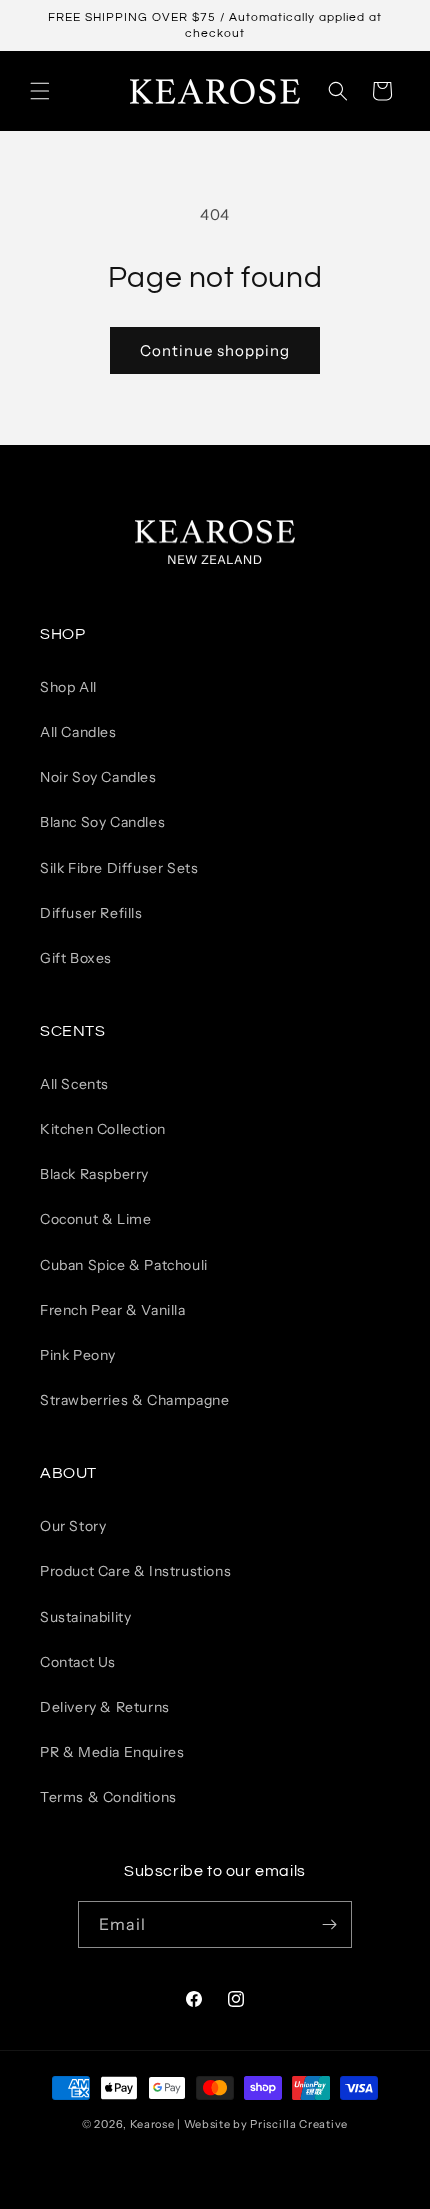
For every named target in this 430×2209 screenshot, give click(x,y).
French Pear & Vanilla (113, 1310)
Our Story (73, 1526)
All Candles (78, 732)
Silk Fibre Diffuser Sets (119, 868)
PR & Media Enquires (112, 1752)
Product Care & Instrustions (135, 1571)
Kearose (154, 2124)
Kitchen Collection (103, 1129)
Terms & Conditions (108, 1797)
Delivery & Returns (105, 1707)
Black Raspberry (94, 1174)
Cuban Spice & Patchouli (124, 1265)
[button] (40, 91)
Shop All (68, 687)
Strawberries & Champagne (134, 1400)
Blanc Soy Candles (102, 822)
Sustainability (85, 1617)
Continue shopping (215, 350)
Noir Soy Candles (98, 777)
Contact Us (78, 1662)
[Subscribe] (329, 1924)
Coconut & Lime (95, 1219)
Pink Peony (78, 1355)
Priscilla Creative (299, 2124)
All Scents (74, 1084)
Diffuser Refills (91, 913)
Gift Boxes (76, 958)
